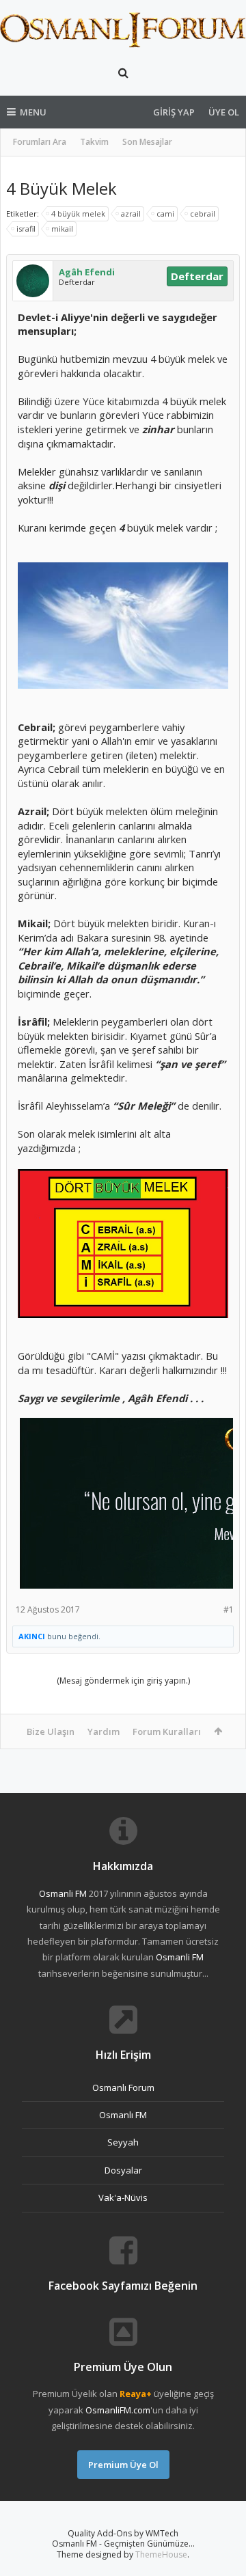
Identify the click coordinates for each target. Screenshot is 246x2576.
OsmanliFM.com (118, 2410)
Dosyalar (123, 2170)
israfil (26, 229)
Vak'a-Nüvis (123, 2197)
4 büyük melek (78, 214)
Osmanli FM (63, 1893)
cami (165, 214)
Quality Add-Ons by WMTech (123, 2533)
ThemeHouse (161, 2554)
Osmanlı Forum (123, 2087)
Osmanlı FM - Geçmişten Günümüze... (123, 2544)
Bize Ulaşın (51, 1731)
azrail (131, 214)
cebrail (203, 214)
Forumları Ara (40, 142)
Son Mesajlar (147, 142)
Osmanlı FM (123, 2115)
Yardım (104, 1731)
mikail (62, 229)
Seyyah (123, 2142)
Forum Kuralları (167, 1731)
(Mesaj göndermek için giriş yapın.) (123, 1681)
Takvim (94, 142)
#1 (229, 1609)
